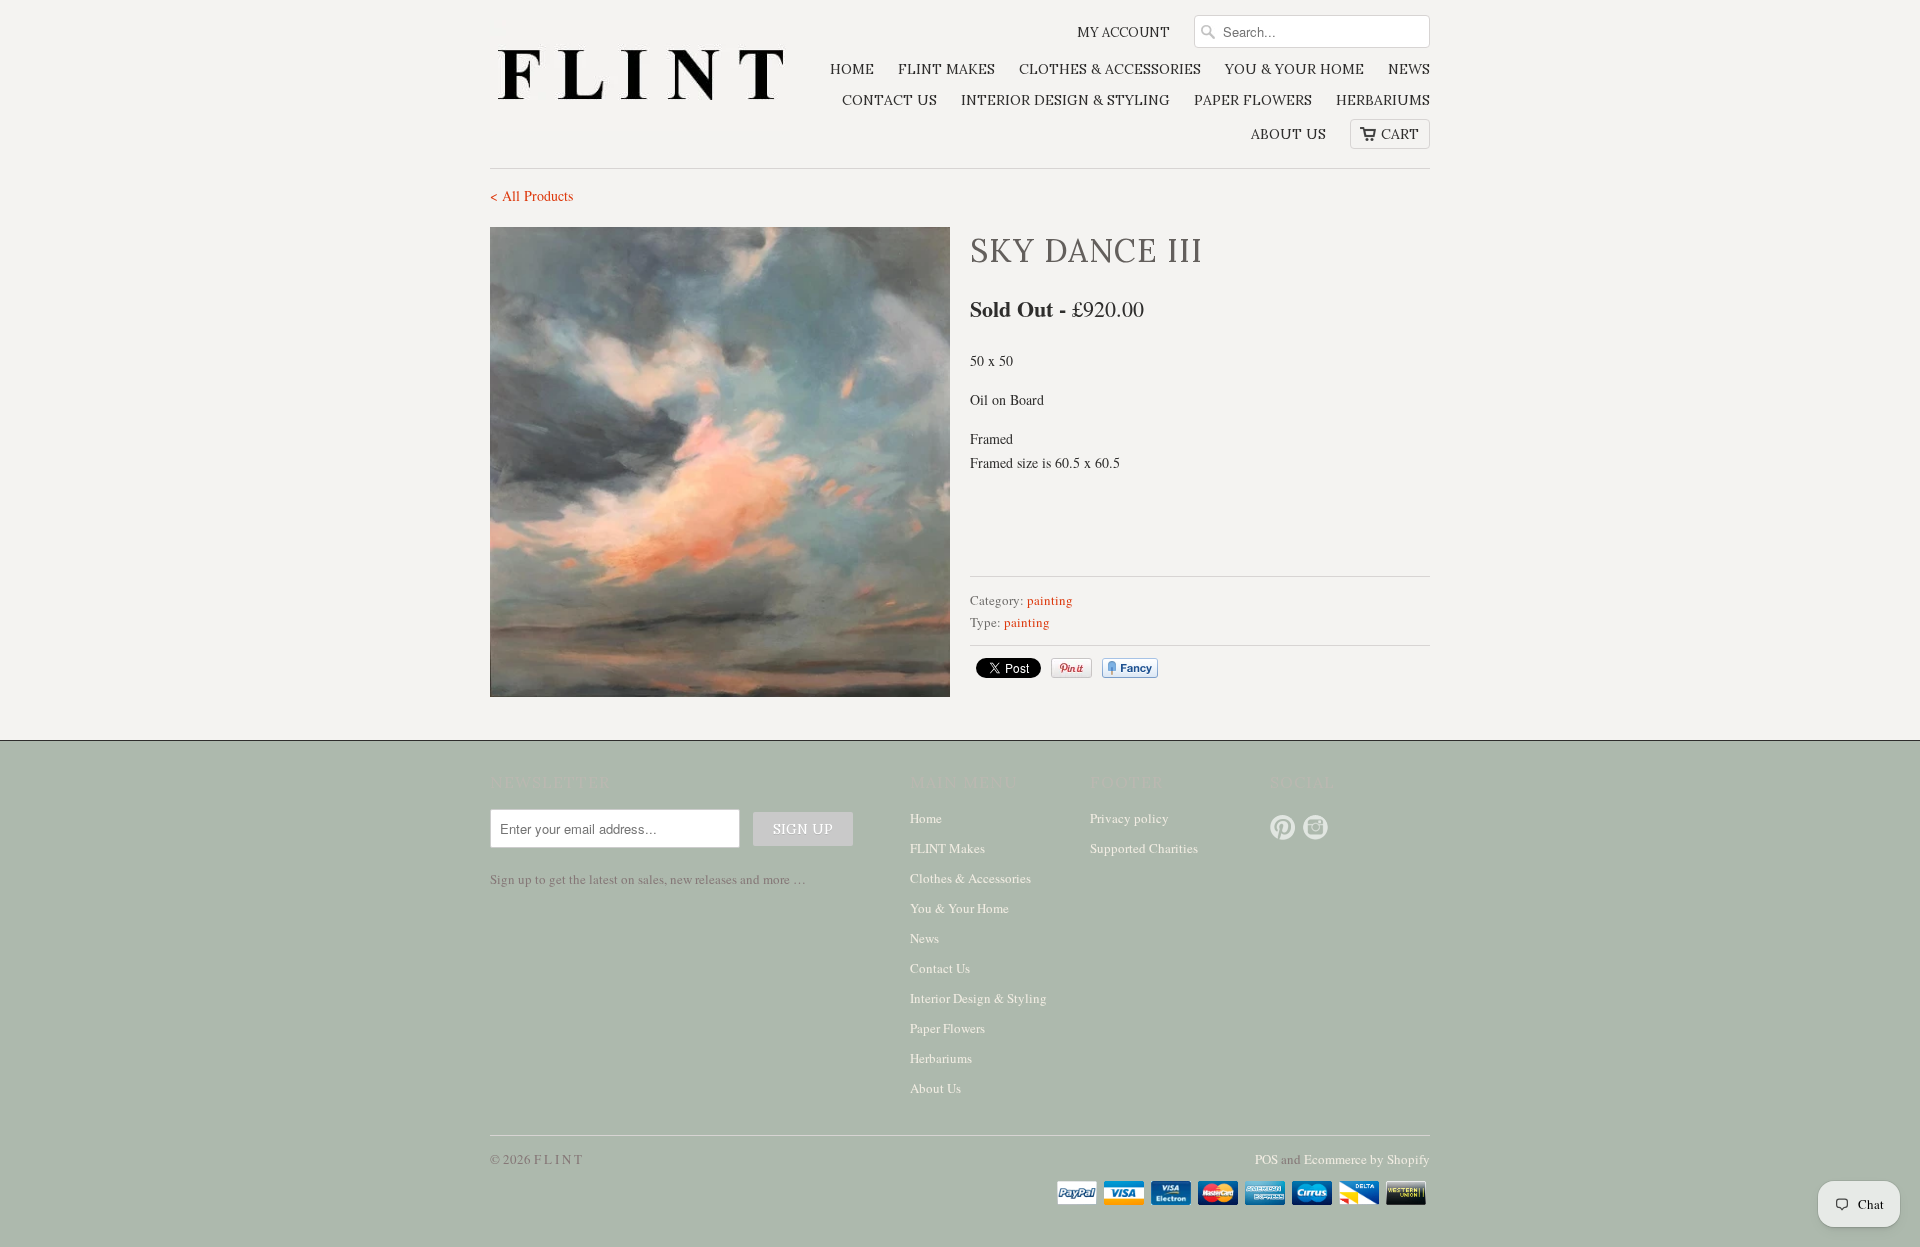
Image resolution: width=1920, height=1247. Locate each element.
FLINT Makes (946, 69)
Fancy (1130, 668)
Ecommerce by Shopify (1367, 1159)
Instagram (1315, 827)
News (1409, 69)
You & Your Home (1294, 69)
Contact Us (889, 100)
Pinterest (1282, 827)
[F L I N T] (640, 77)
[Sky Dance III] (720, 462)
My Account (1123, 32)
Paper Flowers (1253, 100)
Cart (1400, 134)
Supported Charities (1144, 848)
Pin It (1071, 668)
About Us (1288, 134)
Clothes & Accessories (1110, 69)
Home (852, 69)
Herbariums (1383, 100)
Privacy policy (1129, 818)
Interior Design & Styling (1065, 100)
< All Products (531, 195)
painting (1050, 600)
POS (1266, 1159)
